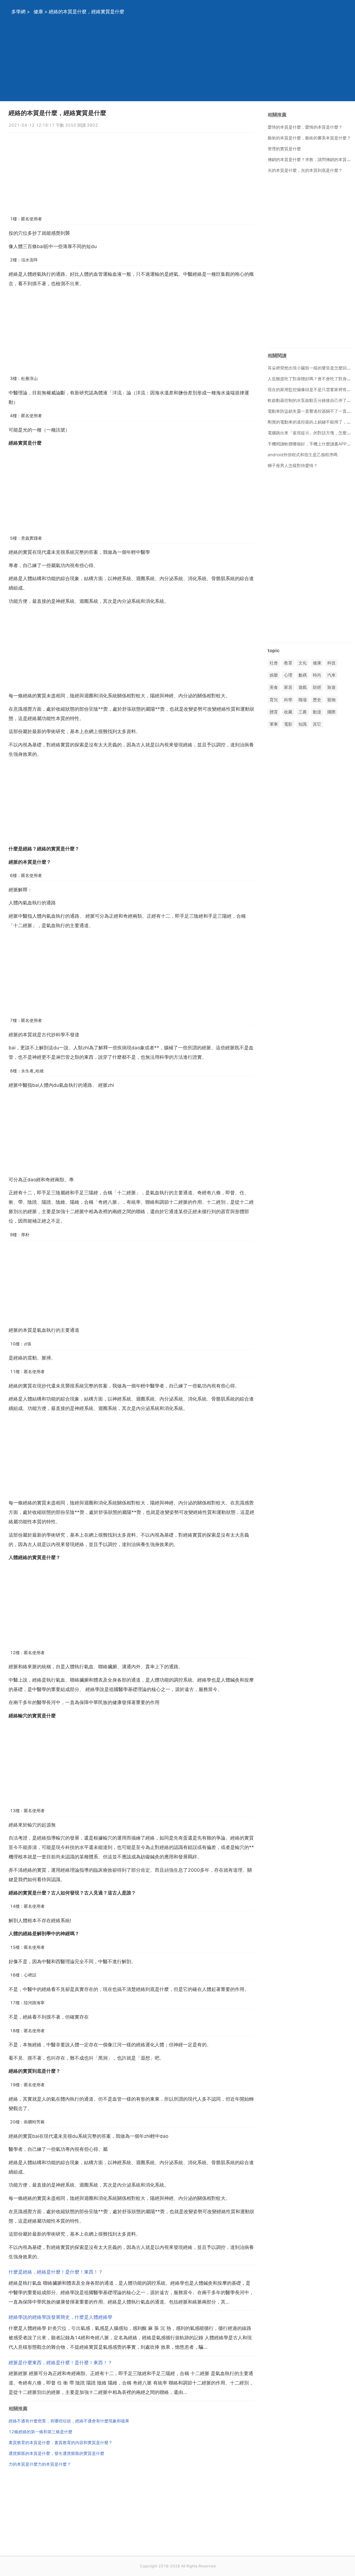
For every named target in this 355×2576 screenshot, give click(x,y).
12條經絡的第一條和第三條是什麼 (40, 2432)
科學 (288, 700)
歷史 (317, 700)
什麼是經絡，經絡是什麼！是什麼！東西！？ (56, 2272)
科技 (331, 663)
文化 (303, 663)
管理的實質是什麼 (284, 149)
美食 (274, 688)
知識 (303, 724)
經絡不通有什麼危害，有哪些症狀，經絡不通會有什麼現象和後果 (69, 2421)
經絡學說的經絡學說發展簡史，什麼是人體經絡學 (60, 2317)
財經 (317, 688)
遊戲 (303, 688)
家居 (288, 688)
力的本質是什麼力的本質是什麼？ (40, 2464)
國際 (331, 712)
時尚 (317, 675)
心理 (288, 675)
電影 (288, 724)
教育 (288, 663)
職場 (303, 700)
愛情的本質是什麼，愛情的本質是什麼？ (305, 127)
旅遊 (331, 688)
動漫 (317, 712)
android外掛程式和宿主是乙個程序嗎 (303, 455)
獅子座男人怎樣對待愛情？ (293, 466)
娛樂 (274, 675)
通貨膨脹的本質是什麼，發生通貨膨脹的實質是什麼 (56, 2453)
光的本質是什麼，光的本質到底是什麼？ (305, 170)
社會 (274, 663)
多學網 (18, 12)
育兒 (274, 700)
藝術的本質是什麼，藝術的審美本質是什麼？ (309, 138)
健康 (38, 12)
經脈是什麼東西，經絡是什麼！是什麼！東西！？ (60, 2363)
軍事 (274, 724)
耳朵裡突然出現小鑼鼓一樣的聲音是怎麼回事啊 (311, 368)
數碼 (303, 675)
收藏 (288, 712)
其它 (317, 724)
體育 (274, 712)
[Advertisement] (171, 62)
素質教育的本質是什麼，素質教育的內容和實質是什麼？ (61, 2443)
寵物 (331, 700)
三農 (303, 712)
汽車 (331, 675)
